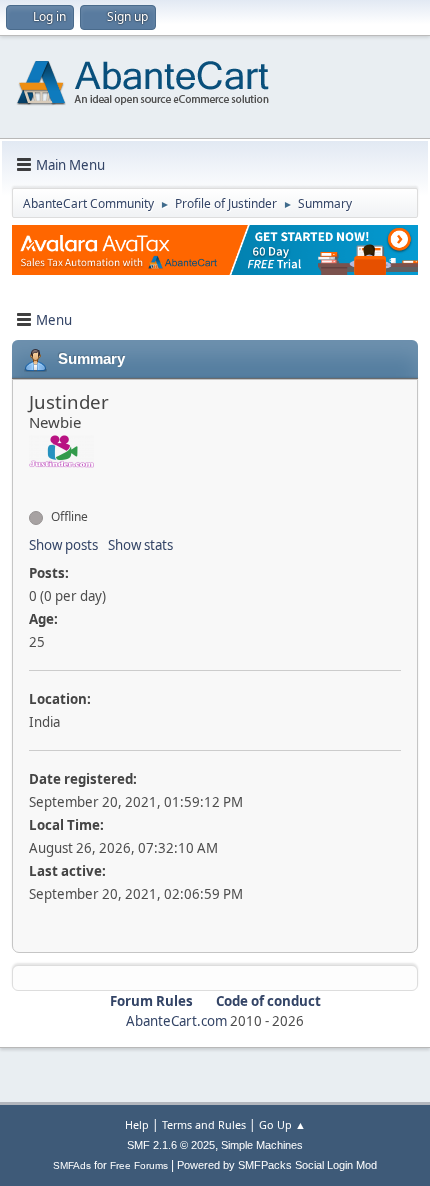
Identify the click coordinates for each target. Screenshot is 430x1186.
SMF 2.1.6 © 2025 (171, 1145)
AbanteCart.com (176, 1021)
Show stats (140, 545)
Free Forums (139, 1165)
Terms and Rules (204, 1124)
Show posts (63, 545)
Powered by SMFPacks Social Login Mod (277, 1165)
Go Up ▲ (282, 1124)
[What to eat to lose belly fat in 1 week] (37, 481)
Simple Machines (262, 1145)
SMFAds (72, 1165)
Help (137, 1124)
